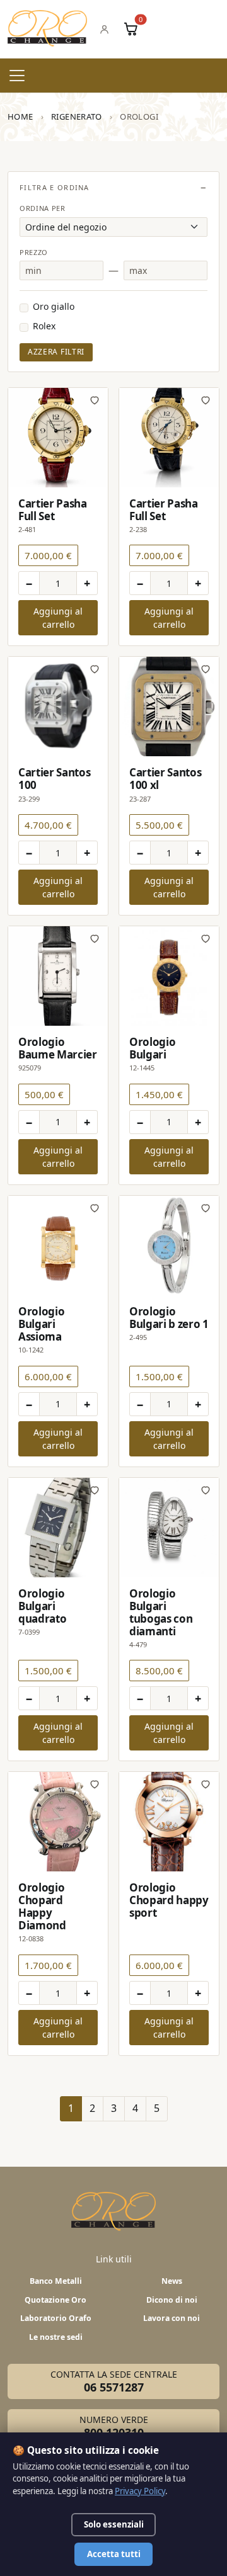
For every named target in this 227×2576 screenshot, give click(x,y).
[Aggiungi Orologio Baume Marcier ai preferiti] (95, 938)
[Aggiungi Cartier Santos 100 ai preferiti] (95, 669)
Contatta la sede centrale (114, 2381)
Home (20, 116)
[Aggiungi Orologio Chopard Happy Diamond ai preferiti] (95, 1784)
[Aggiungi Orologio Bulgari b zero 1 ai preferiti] (206, 1208)
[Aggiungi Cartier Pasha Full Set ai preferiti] (95, 400)
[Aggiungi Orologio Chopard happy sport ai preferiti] (206, 1784)
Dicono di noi (172, 2300)
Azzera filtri (56, 352)
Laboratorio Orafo (56, 2318)
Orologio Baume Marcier (58, 1048)
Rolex (44, 326)
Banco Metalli (56, 2281)
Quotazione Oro (55, 2300)
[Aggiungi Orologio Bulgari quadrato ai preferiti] (95, 1490)
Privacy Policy (140, 2491)
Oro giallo (54, 306)
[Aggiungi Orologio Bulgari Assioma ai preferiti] (95, 1208)
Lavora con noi (172, 2318)
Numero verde (114, 2427)
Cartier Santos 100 (54, 779)
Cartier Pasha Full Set (53, 510)
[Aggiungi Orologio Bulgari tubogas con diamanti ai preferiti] (206, 1490)
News (172, 2281)
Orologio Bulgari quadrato (42, 1606)
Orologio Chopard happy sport (169, 1900)
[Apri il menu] (17, 76)
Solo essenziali (114, 2524)
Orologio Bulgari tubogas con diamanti (161, 1612)
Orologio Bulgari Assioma (41, 1324)
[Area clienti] (104, 29)
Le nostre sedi (56, 2337)
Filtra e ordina (55, 187)
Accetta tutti (114, 2554)
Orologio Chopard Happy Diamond (42, 1906)
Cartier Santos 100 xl (165, 779)
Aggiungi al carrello (58, 618)
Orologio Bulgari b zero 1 (169, 1318)
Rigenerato (77, 116)
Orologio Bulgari (152, 1048)
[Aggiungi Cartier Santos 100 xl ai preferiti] (206, 669)
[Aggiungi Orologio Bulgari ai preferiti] (206, 938)
